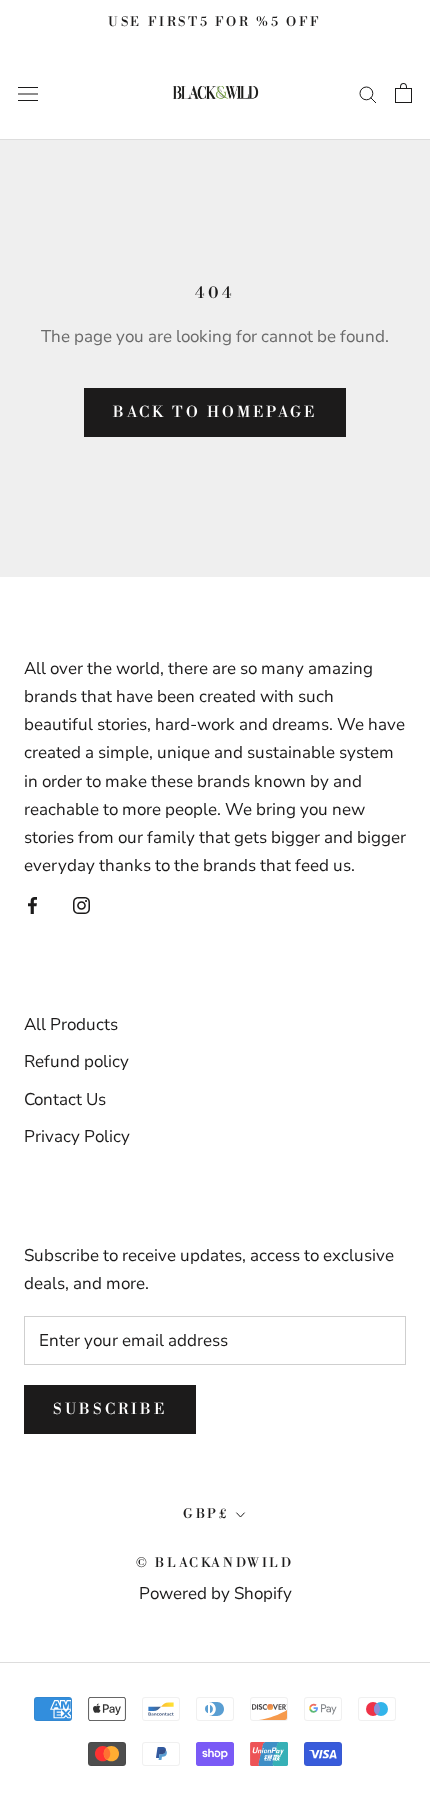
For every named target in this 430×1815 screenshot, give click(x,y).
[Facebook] (32, 905)
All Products (71, 1024)
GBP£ (205, 1514)
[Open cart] (403, 93)
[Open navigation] (28, 92)
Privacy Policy (77, 1136)
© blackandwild (214, 1563)
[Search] (368, 93)
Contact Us (65, 1099)
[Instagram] (81, 905)
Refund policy (76, 1061)
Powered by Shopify (215, 1593)
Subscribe (110, 1409)
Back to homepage (215, 412)
